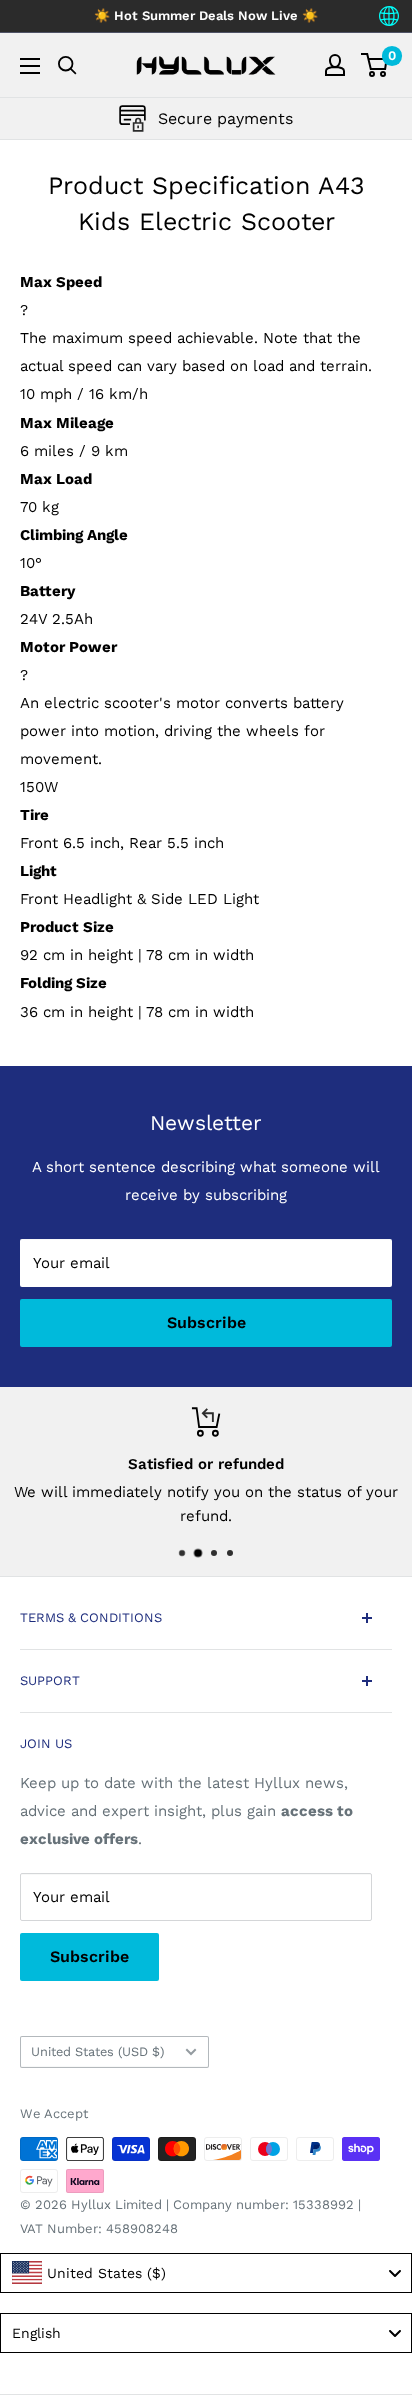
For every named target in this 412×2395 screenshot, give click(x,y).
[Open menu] (30, 66)
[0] (375, 65)
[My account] (335, 65)
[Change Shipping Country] (389, 16)
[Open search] (67, 65)
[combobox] (206, 2273)
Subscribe (206, 1322)
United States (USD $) (97, 2051)
